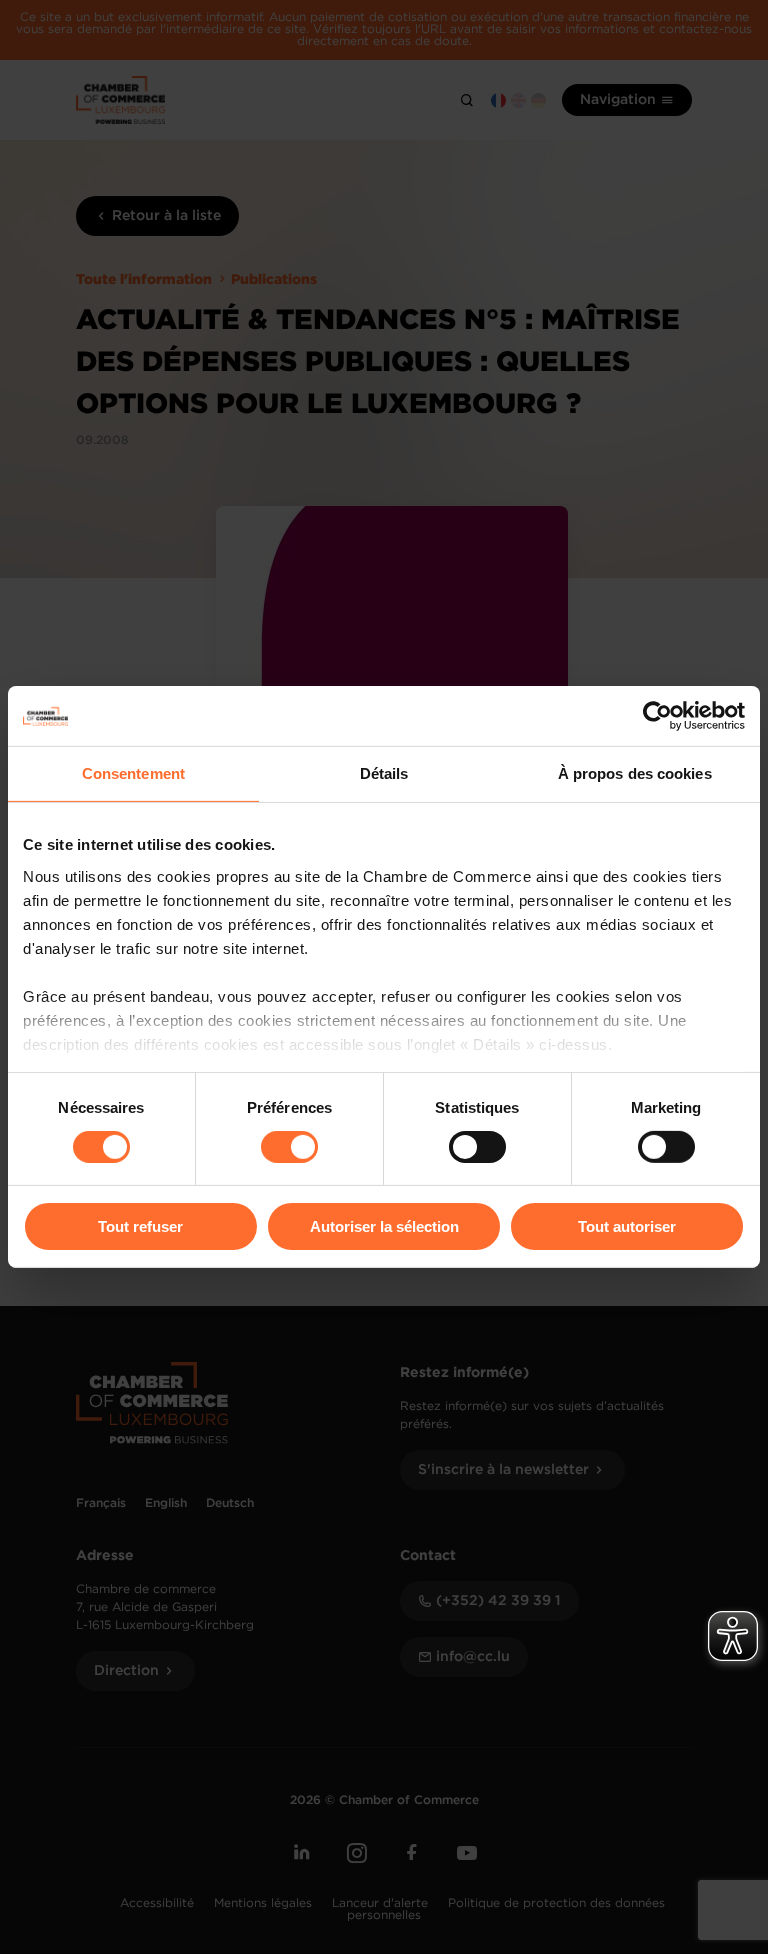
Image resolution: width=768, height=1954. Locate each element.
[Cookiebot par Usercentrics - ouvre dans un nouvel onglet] (657, 716)
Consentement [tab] (133, 773)
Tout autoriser (627, 1226)
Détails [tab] (384, 773)
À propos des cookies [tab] (635, 773)
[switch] (289, 1147)
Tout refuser (140, 1226)
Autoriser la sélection (384, 1226)
